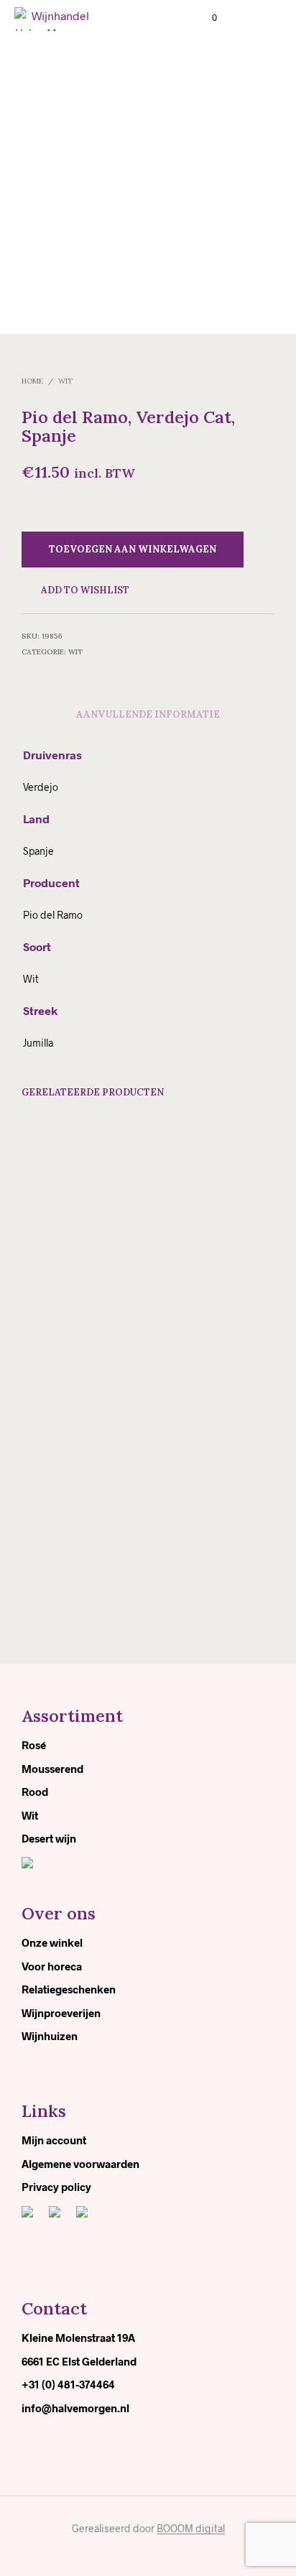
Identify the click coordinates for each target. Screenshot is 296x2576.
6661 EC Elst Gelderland (79, 2361)
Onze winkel (52, 1942)
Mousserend (52, 1769)
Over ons (59, 1913)
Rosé (34, 1745)
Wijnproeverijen (61, 2013)
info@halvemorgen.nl (75, 2408)
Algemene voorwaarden (80, 2164)
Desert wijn (49, 1838)
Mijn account (54, 2140)
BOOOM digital (191, 2529)
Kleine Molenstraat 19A (78, 2338)
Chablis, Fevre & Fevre (200, 1542)
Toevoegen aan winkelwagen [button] (65, 1326)
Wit (65, 381)
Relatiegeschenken (69, 1989)
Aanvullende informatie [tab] (148, 714)
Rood (35, 1792)
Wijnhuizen (50, 2036)
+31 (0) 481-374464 (68, 2384)
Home (32, 381)
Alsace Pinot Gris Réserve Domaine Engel (60, 1556)
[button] (205, 18)
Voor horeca (52, 1966)
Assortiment (72, 1716)
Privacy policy (56, 2187)
